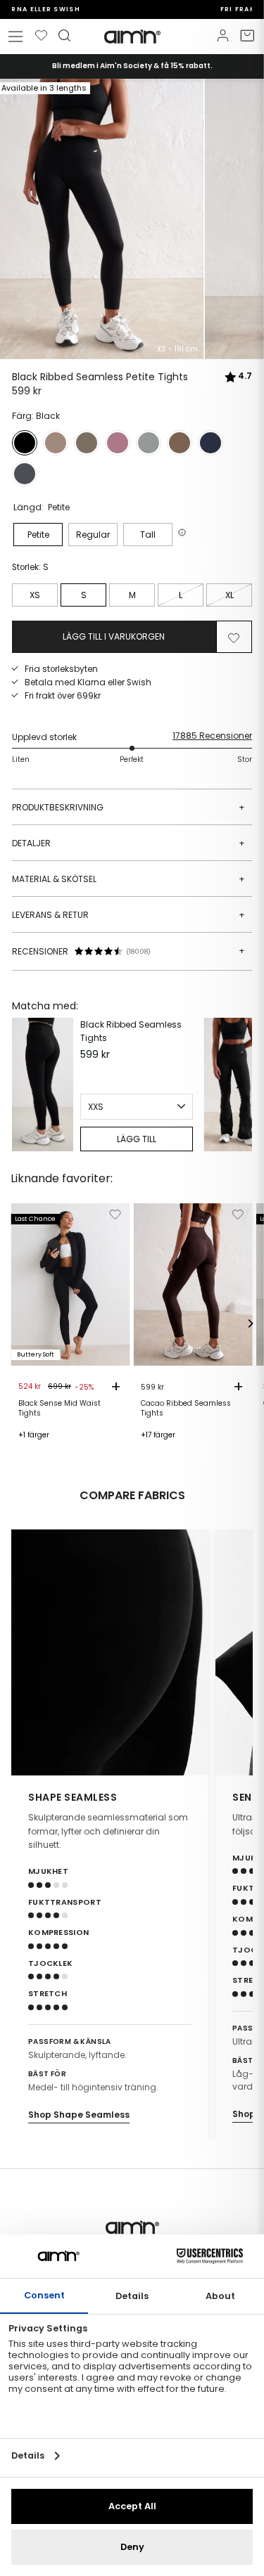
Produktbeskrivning (128, 807)
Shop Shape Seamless (79, 2115)
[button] (184, 532)
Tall (148, 535)
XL (230, 595)
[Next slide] (233, 1652)
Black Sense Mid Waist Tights (59, 1409)
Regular (93, 535)
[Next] (238, 1085)
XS (35, 595)
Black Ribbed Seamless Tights (131, 1031)
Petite (38, 535)
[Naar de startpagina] (132, 37)
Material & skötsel (128, 879)
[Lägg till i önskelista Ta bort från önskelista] (234, 637)
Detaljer (128, 843)
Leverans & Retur (128, 915)
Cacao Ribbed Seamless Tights (186, 1409)
